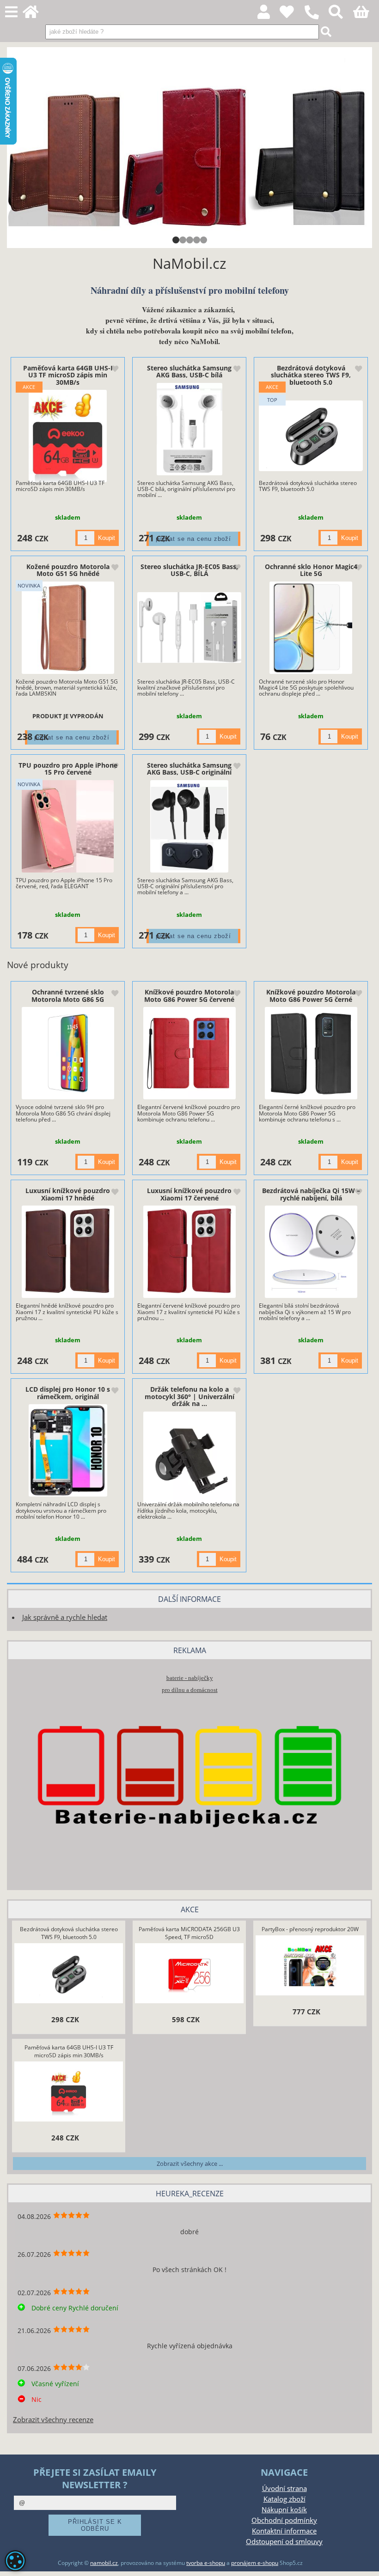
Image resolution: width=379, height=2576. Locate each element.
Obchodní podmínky (284, 2520)
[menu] (11, 12)
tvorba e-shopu (206, 2563)
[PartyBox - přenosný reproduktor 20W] (310, 1966)
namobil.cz (104, 2563)
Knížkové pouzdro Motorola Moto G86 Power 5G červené (189, 995)
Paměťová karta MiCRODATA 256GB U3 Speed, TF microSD (189, 1933)
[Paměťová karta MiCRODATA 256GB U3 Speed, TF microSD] (189, 1974)
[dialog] (15, 2561)
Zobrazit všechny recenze (53, 2420)
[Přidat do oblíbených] (115, 370)
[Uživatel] (292, 15)
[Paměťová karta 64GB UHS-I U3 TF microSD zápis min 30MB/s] (68, 436)
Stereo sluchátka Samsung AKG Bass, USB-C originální (189, 769)
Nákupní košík (284, 2510)
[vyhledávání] (341, 15)
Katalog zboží (284, 2499)
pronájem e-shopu (255, 2563)
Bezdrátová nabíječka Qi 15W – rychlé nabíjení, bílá (311, 1194)
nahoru (365, 2562)
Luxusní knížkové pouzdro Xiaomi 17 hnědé (68, 1194)
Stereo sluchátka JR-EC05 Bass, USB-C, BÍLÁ (189, 570)
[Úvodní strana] (36, 15)
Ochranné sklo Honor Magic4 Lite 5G (311, 570)
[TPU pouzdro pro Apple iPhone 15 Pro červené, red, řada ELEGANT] (68, 826)
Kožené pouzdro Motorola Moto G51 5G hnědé (68, 570)
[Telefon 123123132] (316, 20)
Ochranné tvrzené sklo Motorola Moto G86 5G (68, 995)
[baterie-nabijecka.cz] (189, 1868)
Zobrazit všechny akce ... (190, 2164)
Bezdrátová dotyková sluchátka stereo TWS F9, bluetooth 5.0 (311, 375)
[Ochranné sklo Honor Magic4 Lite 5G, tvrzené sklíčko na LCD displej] (311, 628)
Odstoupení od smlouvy (284, 2542)
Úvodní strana (284, 2488)
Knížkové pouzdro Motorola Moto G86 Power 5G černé (311, 995)
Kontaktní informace (284, 2531)
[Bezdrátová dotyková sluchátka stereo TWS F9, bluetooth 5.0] (311, 436)
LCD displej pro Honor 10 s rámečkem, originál (68, 1393)
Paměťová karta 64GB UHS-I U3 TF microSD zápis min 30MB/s (68, 375)
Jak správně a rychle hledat (65, 1617)
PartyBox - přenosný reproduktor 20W (310, 1929)
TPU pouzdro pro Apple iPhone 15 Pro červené (68, 769)
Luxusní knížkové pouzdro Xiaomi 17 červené (189, 1194)
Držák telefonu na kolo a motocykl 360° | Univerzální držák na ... (189, 1396)
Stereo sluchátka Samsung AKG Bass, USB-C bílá (189, 371)
